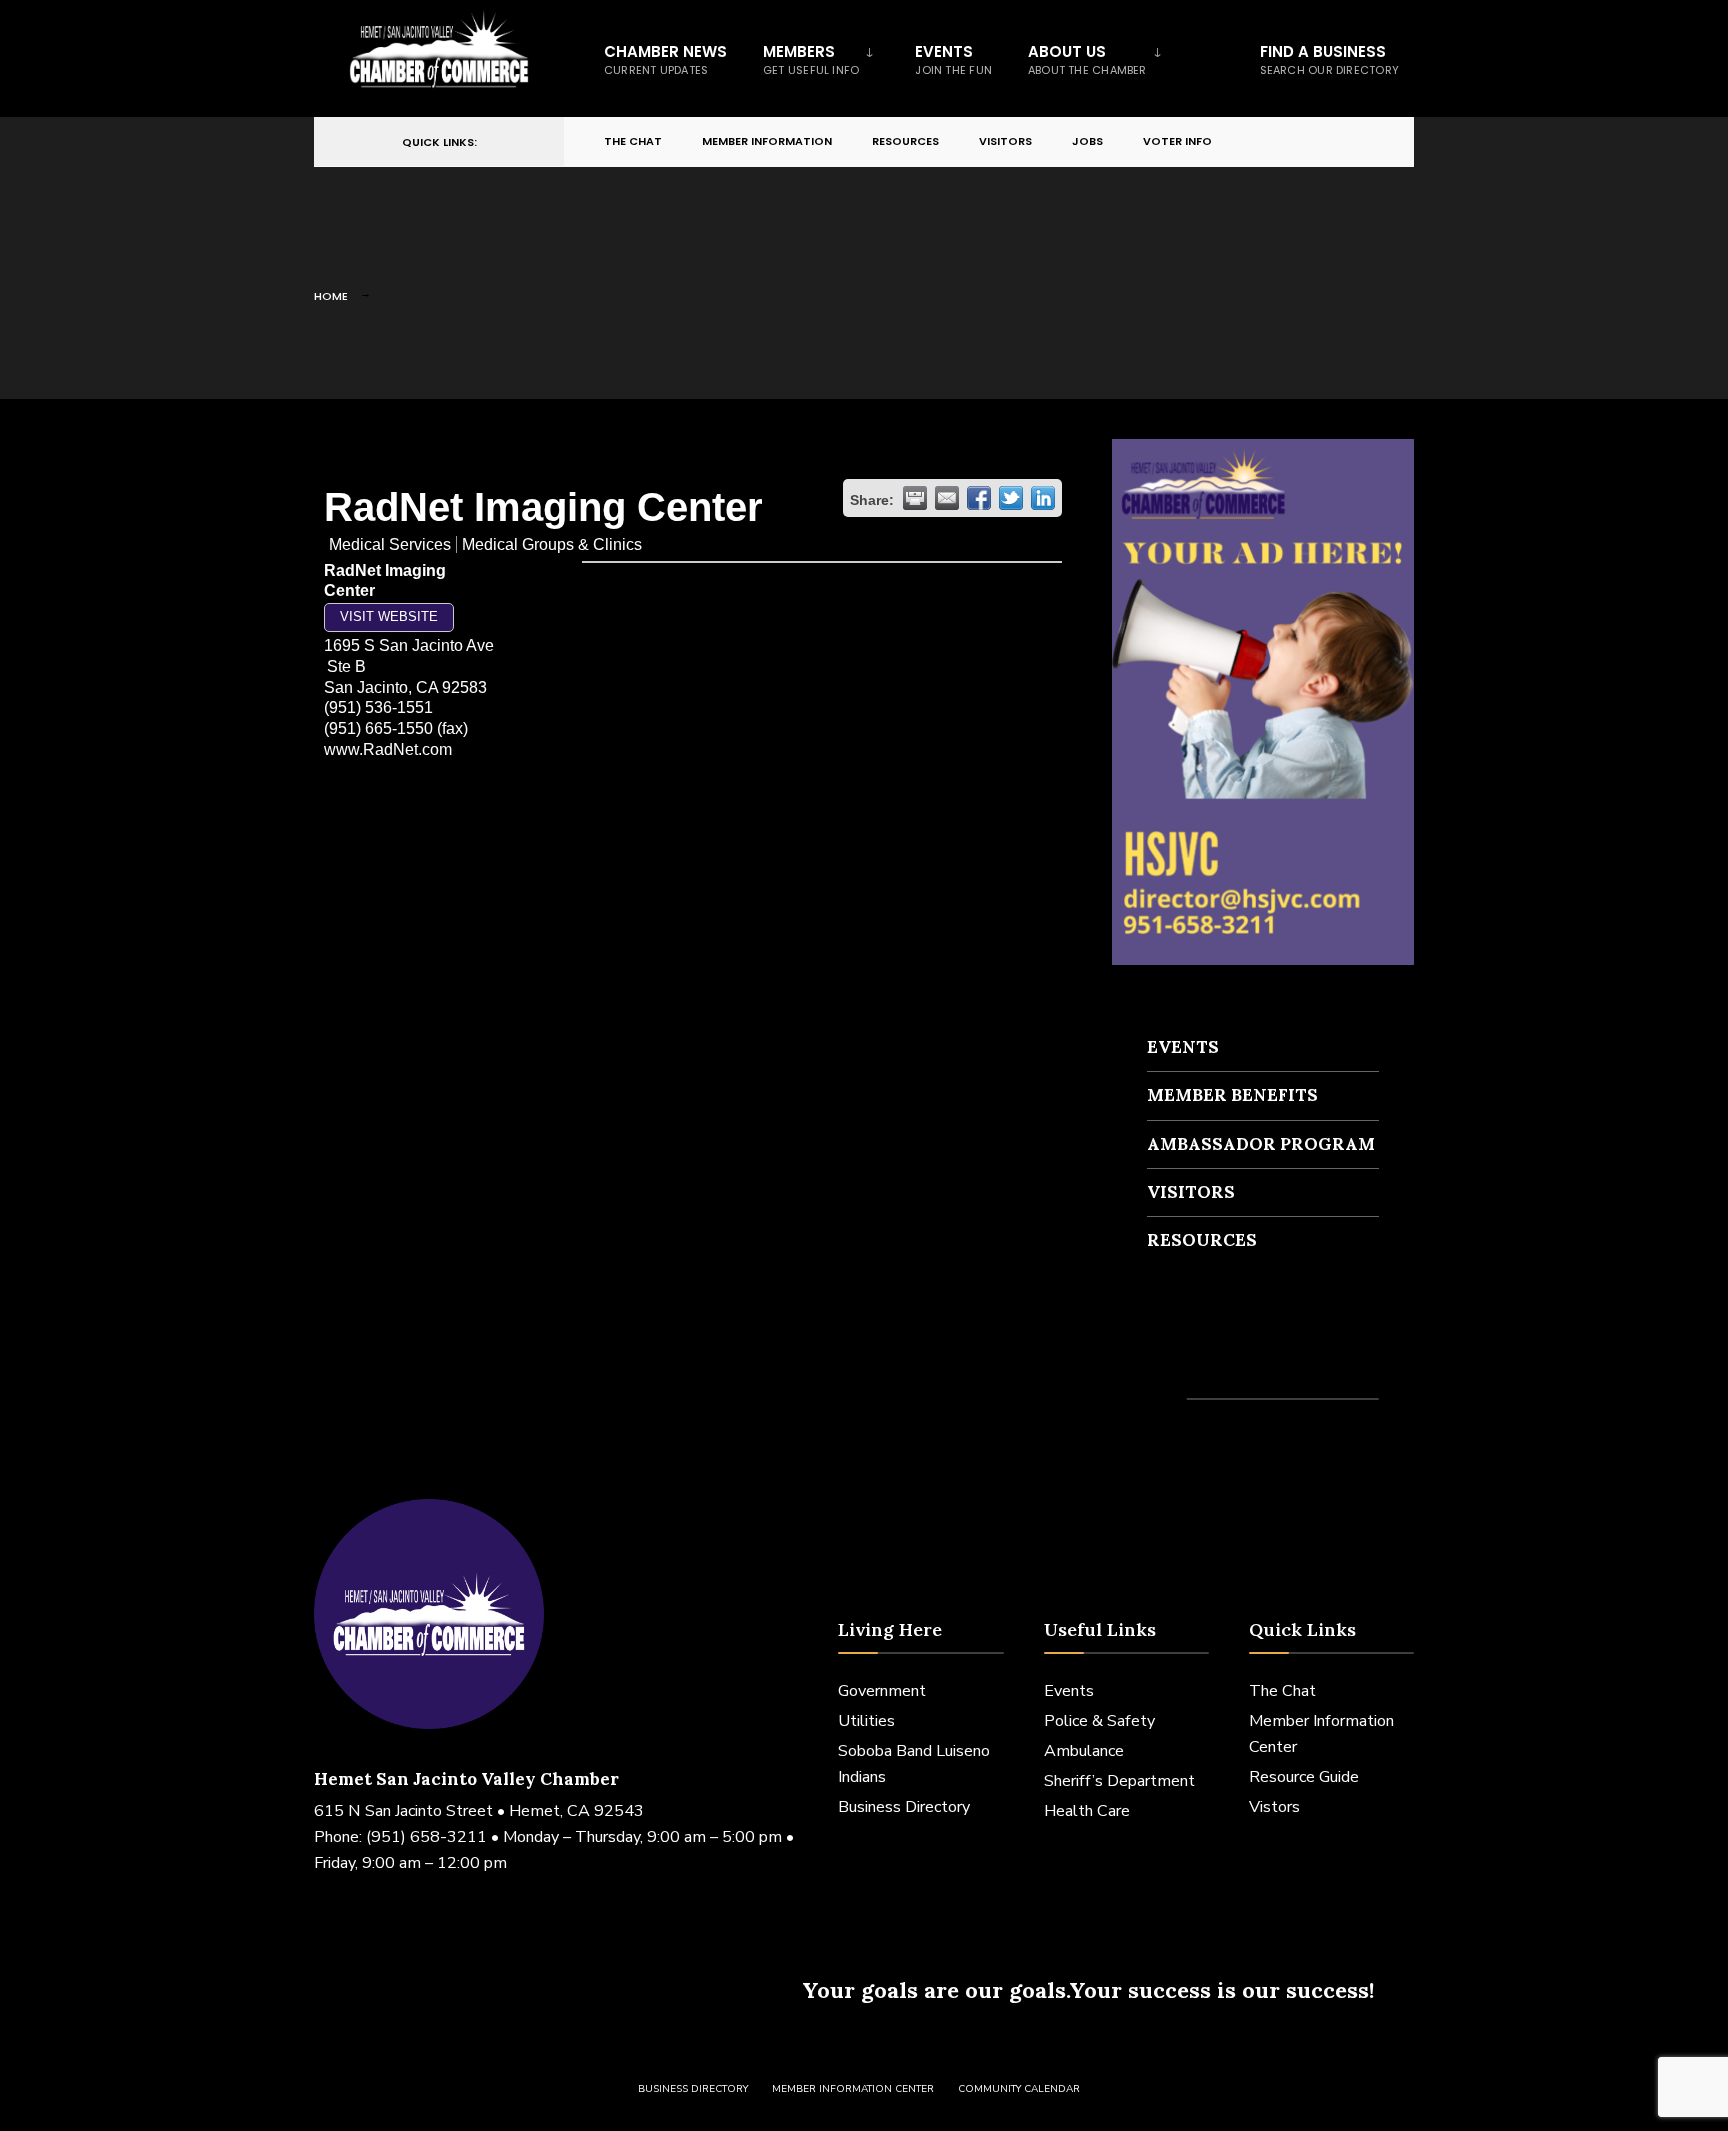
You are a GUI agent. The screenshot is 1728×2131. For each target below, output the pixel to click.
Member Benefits (1232, 1095)
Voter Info (1177, 141)
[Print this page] (915, 498)
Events (953, 59)
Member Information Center (853, 2089)
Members (811, 59)
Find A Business (1329, 59)
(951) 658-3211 (426, 1837)
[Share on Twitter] (1011, 498)
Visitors (1005, 141)
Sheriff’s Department (1119, 1781)
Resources (905, 141)
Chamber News (665, 59)
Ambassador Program (1261, 1144)
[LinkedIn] (1330, 142)
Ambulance (1084, 1751)
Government (882, 1691)
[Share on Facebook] (979, 498)
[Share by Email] (947, 498)
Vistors (1274, 1807)
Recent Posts (1206, 1362)
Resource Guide (1304, 1777)
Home (331, 296)
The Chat (633, 141)
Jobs (1087, 141)
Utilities (866, 1721)
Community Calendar (1019, 2089)
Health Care (1087, 1811)
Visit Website (389, 616)
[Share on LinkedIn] (1043, 498)
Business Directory (904, 1807)
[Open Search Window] (1366, 142)
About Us (1087, 59)
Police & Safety (1099, 1721)
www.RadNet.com (388, 749)
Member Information (767, 141)
